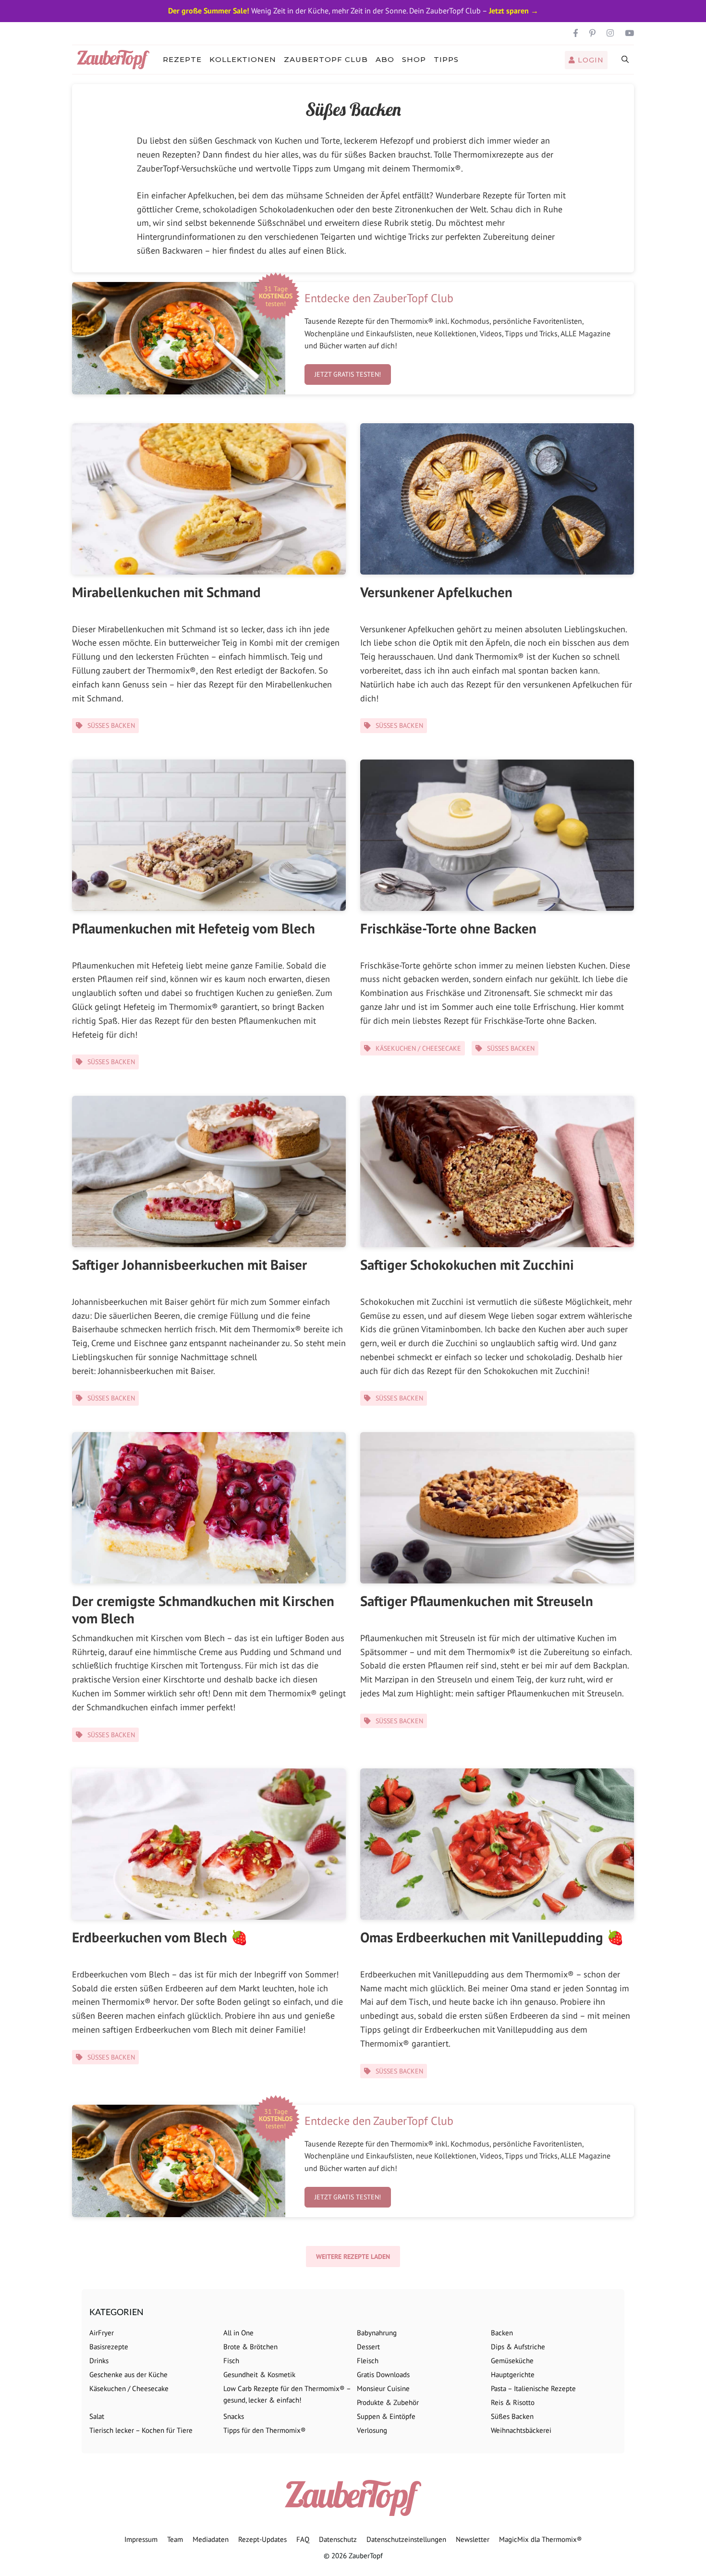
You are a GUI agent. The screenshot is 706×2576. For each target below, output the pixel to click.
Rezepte (182, 59)
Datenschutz (338, 2539)
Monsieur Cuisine (383, 2388)
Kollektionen (243, 59)
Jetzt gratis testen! (348, 374)
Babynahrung (377, 2333)
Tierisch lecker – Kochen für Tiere (141, 2430)
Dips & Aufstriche (518, 2347)
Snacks (234, 2416)
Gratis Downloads (383, 2374)
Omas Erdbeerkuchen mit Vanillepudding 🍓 (492, 1937)
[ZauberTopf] (116, 60)
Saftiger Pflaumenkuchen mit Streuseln (477, 1601)
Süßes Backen (111, 725)
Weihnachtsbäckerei (521, 2430)
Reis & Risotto (513, 2402)
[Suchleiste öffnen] (626, 60)
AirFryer (102, 2333)
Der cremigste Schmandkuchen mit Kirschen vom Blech (203, 1609)
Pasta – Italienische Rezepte (533, 2388)
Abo (385, 59)
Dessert (368, 2347)
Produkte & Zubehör (388, 2402)
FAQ (303, 2539)
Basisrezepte (109, 2347)
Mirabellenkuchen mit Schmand (166, 592)
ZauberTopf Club (326, 59)
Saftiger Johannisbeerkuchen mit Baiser (189, 1264)
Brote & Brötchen (250, 2347)
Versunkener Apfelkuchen (436, 592)
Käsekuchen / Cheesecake (418, 1048)
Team (175, 2539)
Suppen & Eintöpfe (386, 2416)
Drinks (99, 2361)
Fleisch (368, 2361)
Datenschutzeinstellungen (406, 2539)
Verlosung (372, 2430)
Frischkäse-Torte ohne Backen (448, 928)
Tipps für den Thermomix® (265, 2430)
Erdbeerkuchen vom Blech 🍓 (160, 1937)
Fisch (231, 2361)
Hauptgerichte (513, 2374)
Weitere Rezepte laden (353, 2257)
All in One (238, 2333)
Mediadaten (211, 2539)
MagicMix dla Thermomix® (541, 2539)
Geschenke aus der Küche (128, 2374)
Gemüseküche (512, 2361)
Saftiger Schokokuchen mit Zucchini (467, 1264)
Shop (414, 59)
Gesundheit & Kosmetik (259, 2374)
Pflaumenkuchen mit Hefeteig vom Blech (194, 928)
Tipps (446, 59)
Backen (502, 2333)
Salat (97, 2416)
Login (590, 60)
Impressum (141, 2539)
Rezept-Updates (262, 2539)
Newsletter (473, 2539)
